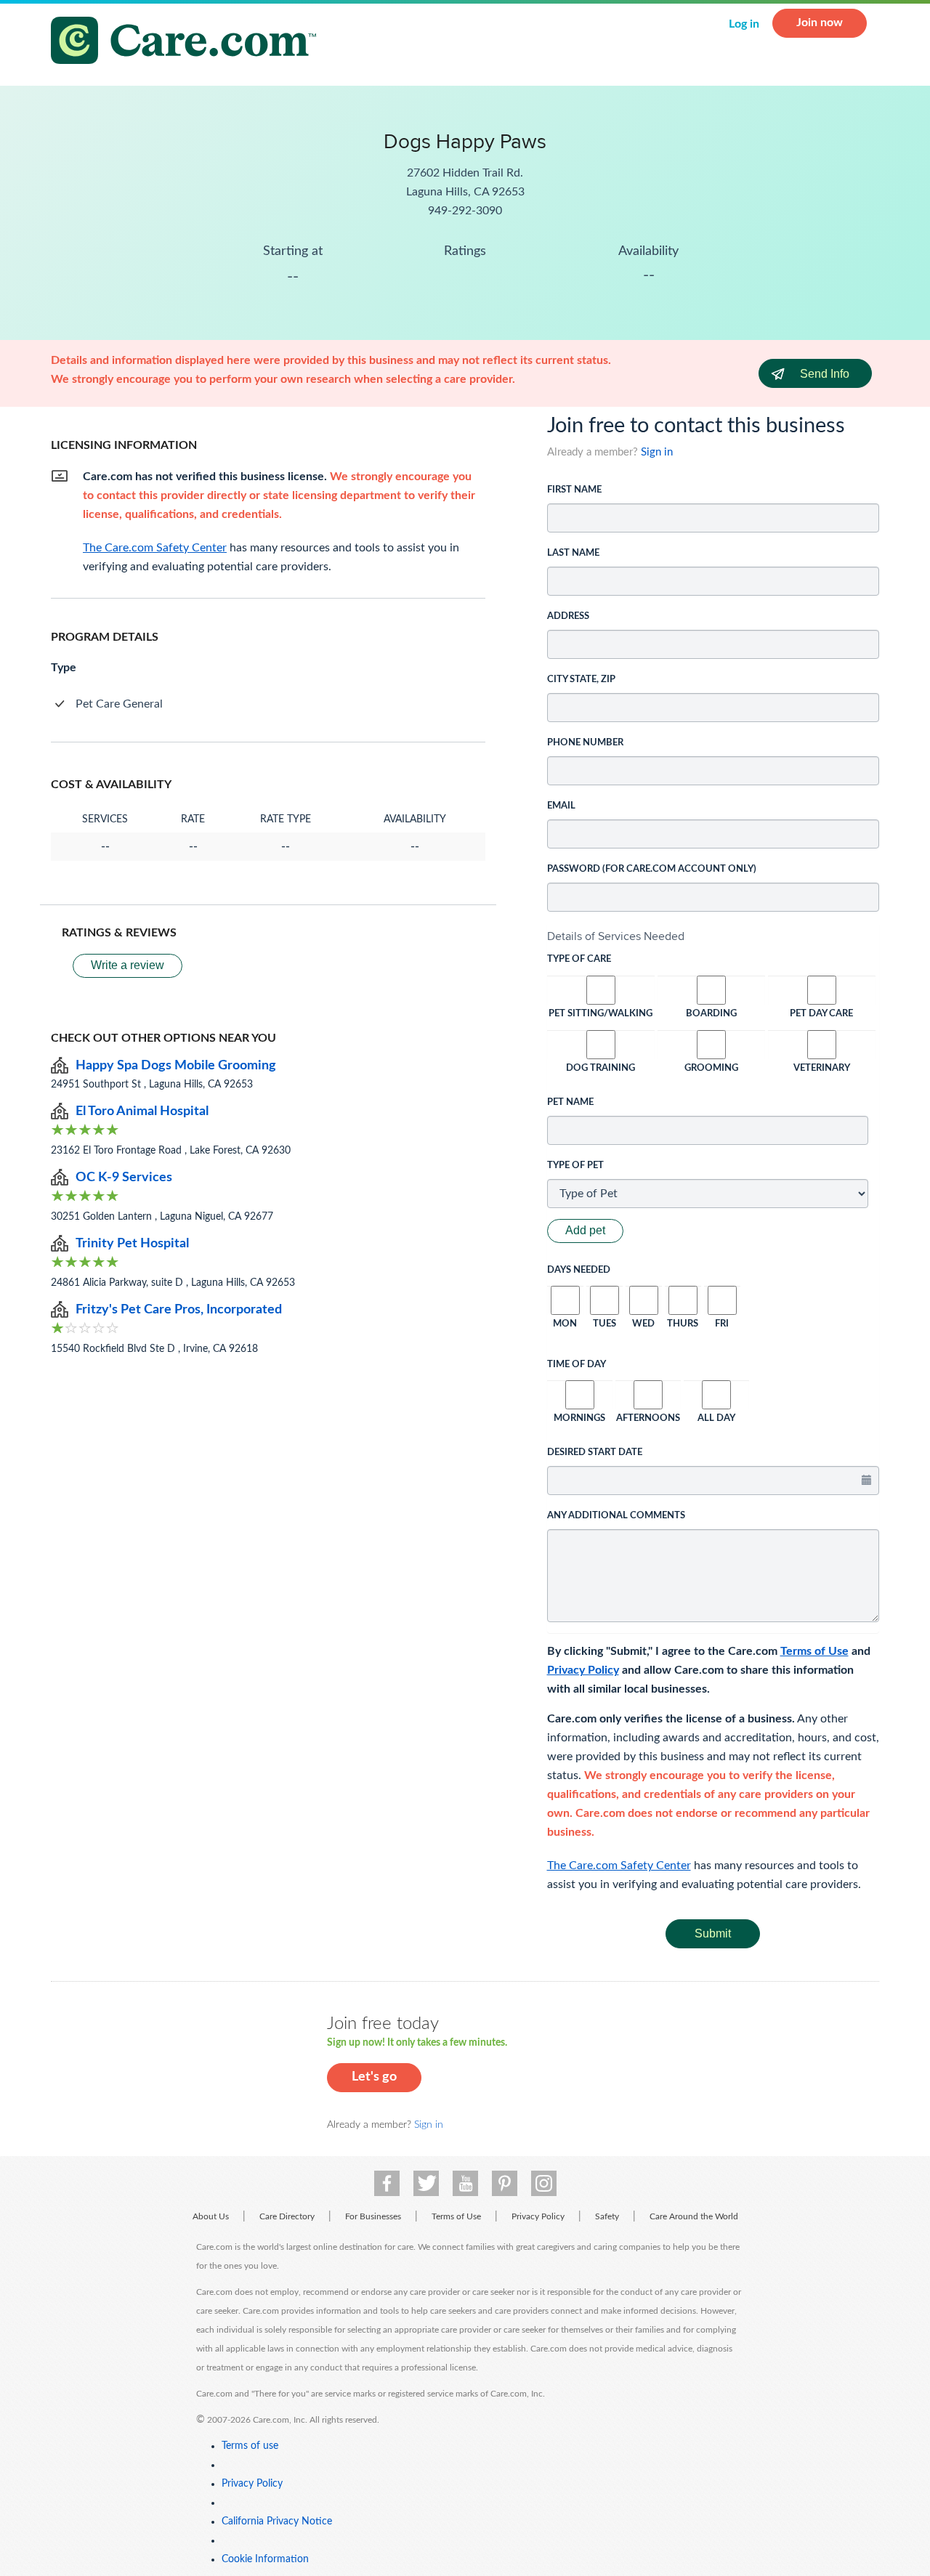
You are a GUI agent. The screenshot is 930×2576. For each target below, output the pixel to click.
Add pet (585, 1230)
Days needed (579, 1270)
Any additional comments (616, 1516)
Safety (607, 2216)
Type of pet (575, 1166)
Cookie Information (265, 2559)
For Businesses (373, 2216)
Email (561, 806)
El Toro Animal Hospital (142, 1111)
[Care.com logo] (189, 42)
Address (568, 616)
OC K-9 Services (124, 1178)
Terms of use (250, 2446)
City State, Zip (581, 680)
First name (574, 490)
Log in (744, 24)
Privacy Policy (583, 1670)
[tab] (713, 936)
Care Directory (287, 2216)
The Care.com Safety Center (619, 1866)
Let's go (374, 2077)
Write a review (128, 965)
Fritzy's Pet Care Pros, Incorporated (179, 1310)
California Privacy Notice (277, 2522)
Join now (820, 23)
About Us (211, 2216)
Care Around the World (694, 2216)
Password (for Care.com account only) (652, 869)
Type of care (579, 959)
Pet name (570, 1102)
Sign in (657, 452)
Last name (573, 553)
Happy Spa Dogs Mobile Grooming (176, 1066)
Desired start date (595, 1453)
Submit (713, 1933)
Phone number (585, 743)
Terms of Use (814, 1651)
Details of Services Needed (616, 936)
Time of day (577, 1365)
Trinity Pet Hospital (132, 1244)
